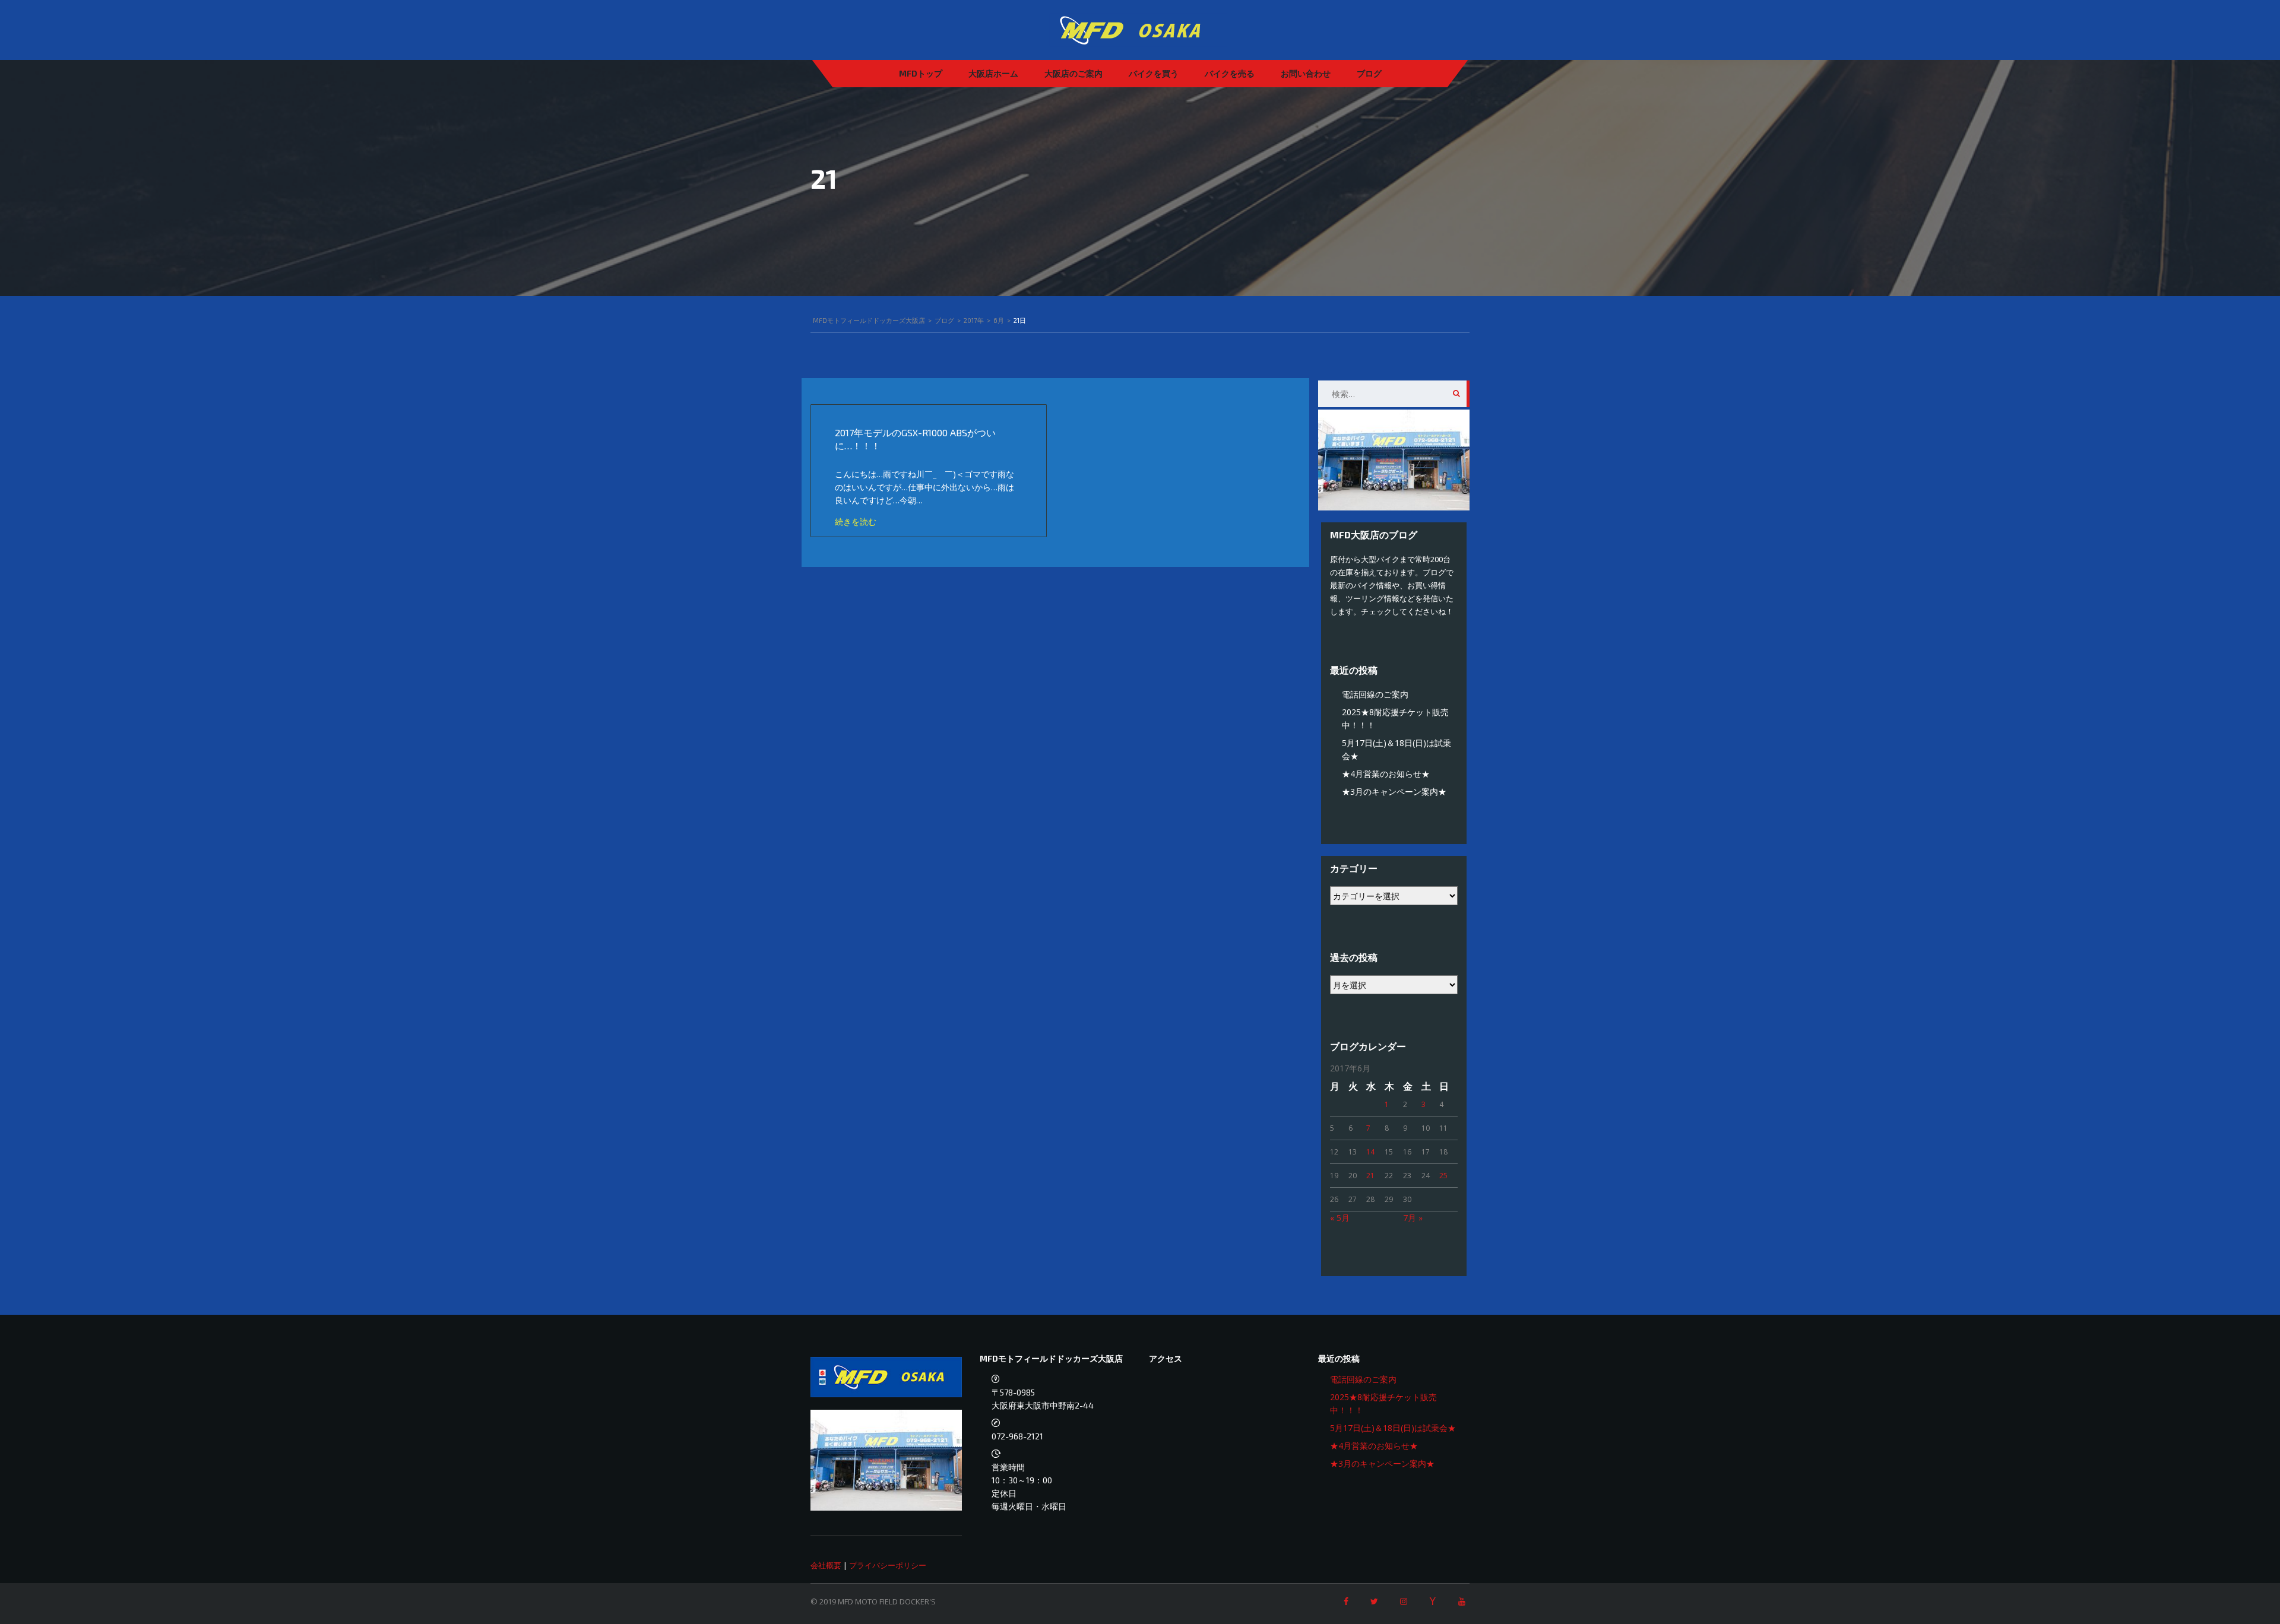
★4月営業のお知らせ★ (1386, 774)
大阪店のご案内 (1073, 73)
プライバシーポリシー (888, 1565)
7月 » (1413, 1218)
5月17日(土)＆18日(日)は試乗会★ (1393, 1428)
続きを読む (856, 521)
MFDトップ (921, 73)
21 (1370, 1176)
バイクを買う (1154, 73)
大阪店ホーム (993, 73)
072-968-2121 (1017, 1436)
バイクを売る (1230, 73)
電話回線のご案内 (1375, 694)
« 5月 (1340, 1218)
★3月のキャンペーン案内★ (1394, 792)
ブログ (1369, 73)
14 (1370, 1152)
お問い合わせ (1306, 73)
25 (1443, 1176)
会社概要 (826, 1565)
